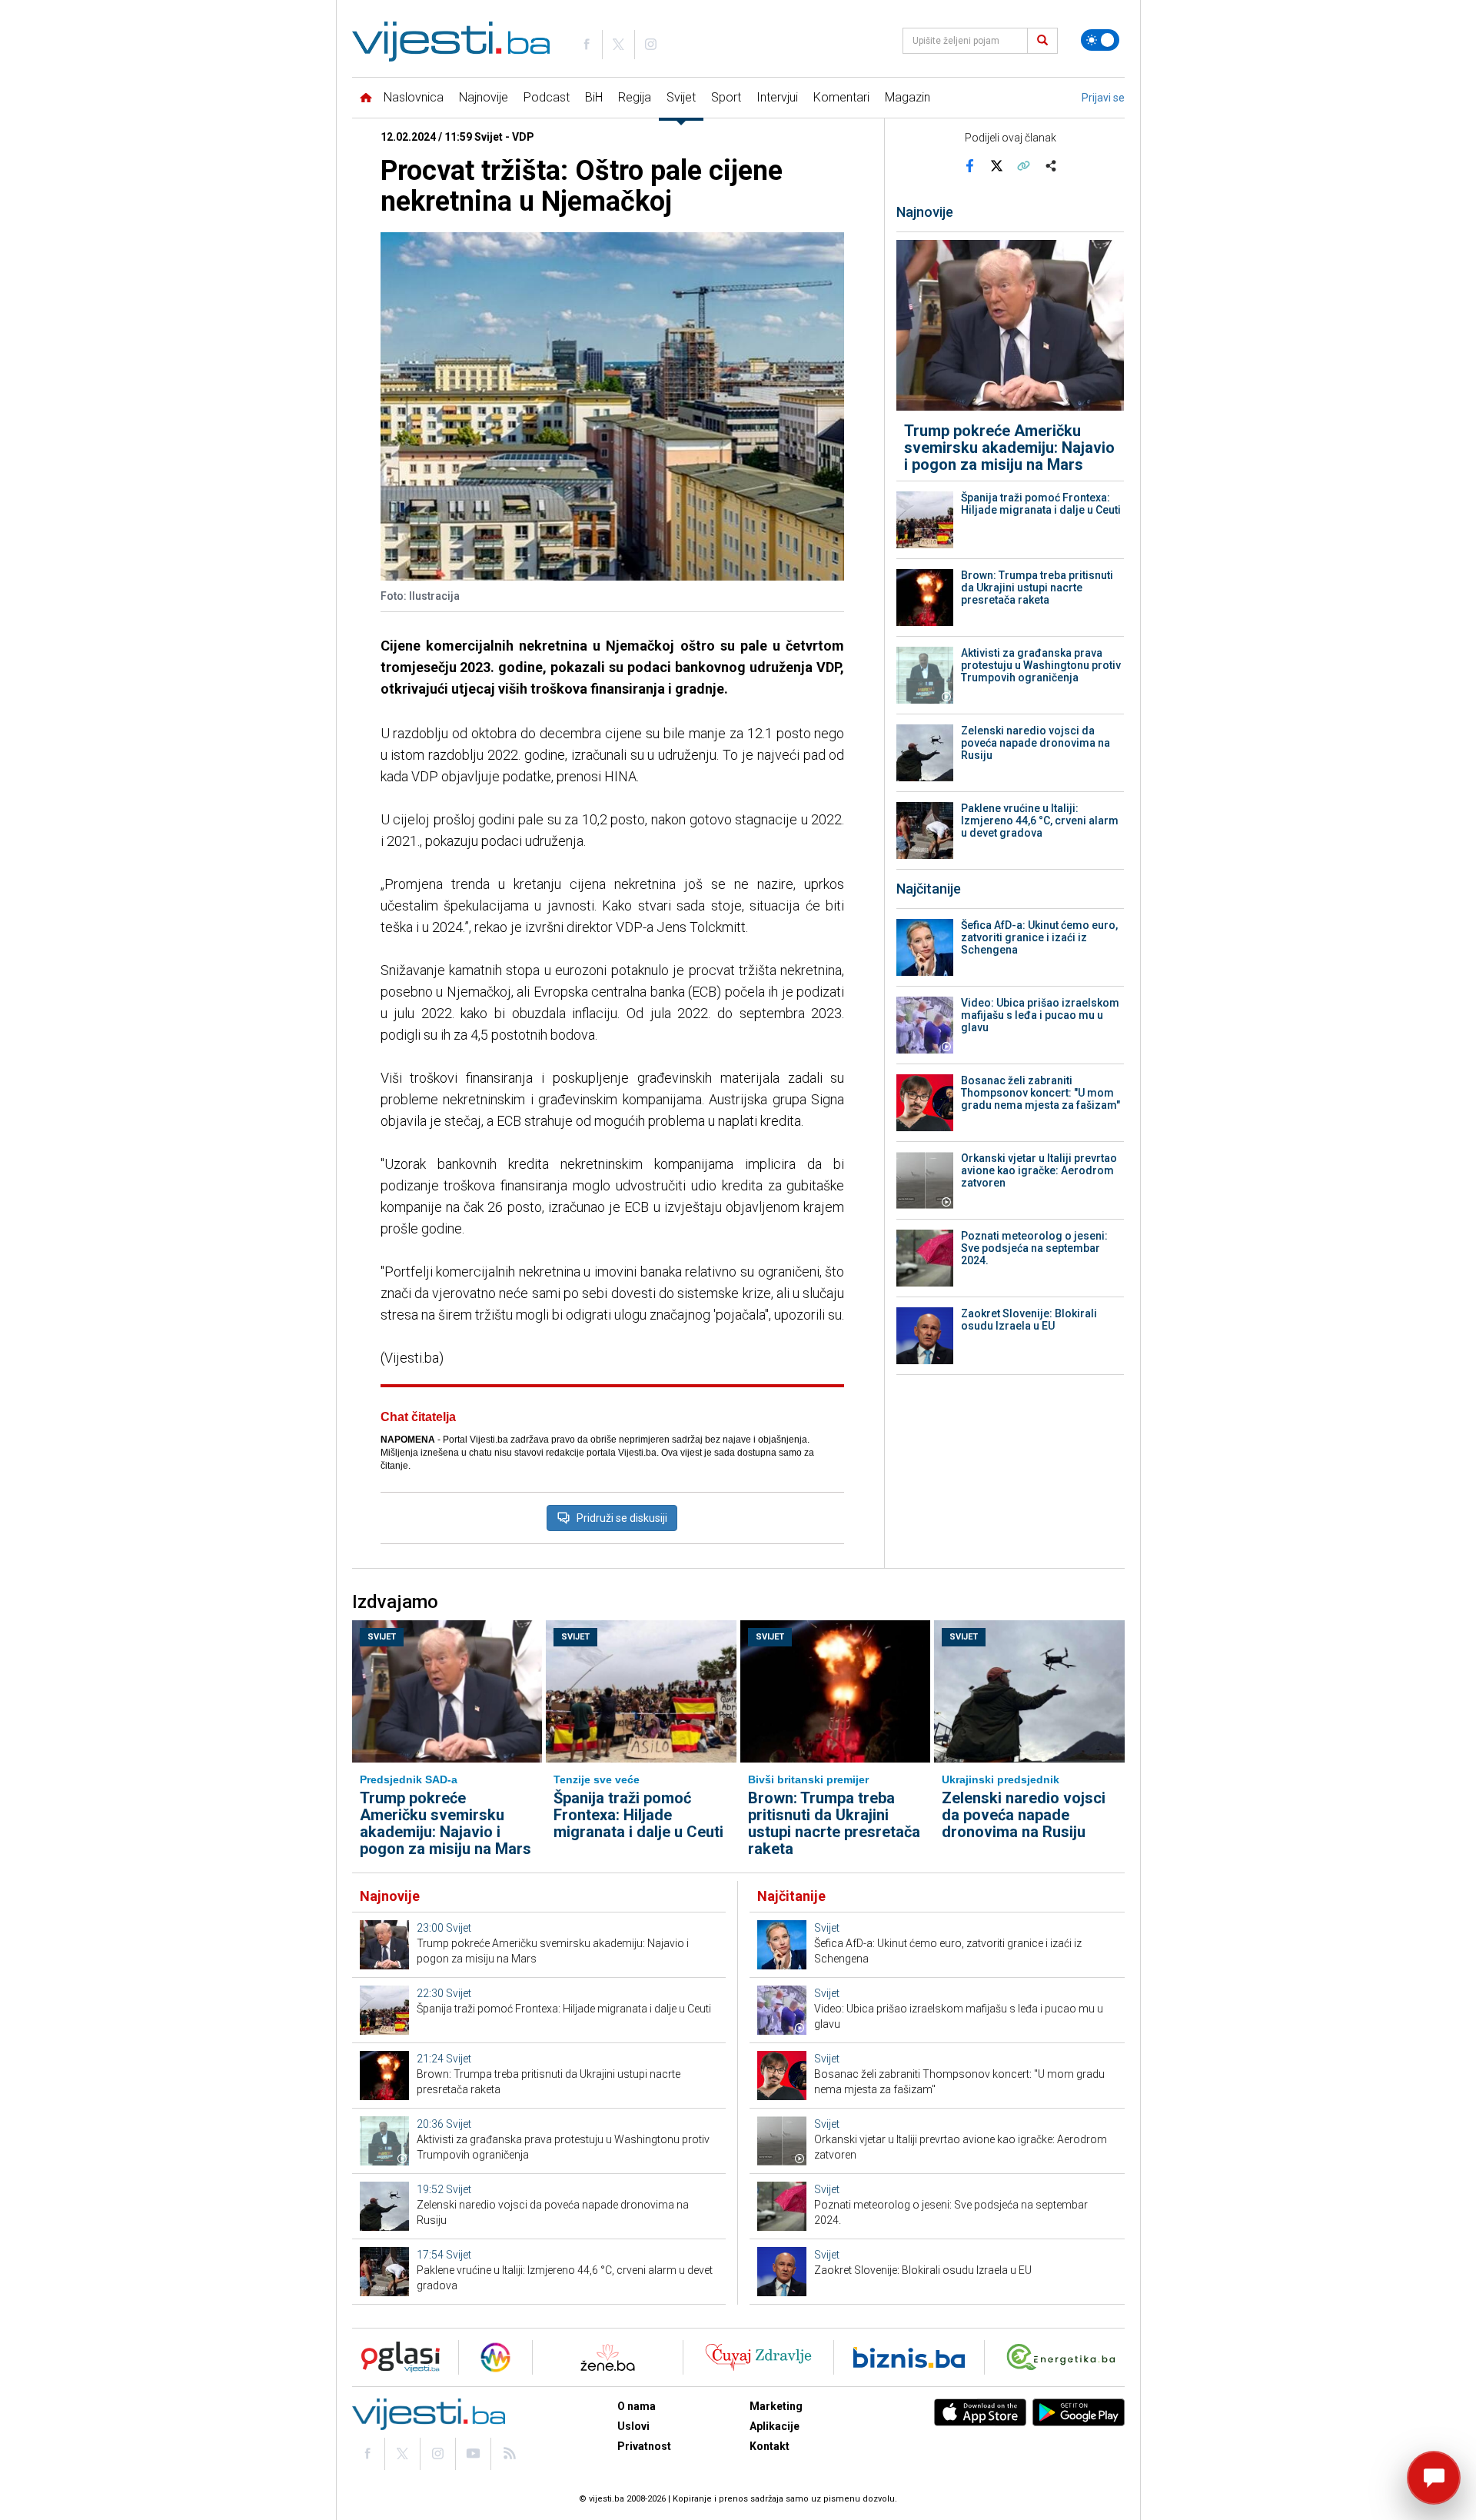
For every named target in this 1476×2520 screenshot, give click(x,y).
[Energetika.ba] (1064, 2357)
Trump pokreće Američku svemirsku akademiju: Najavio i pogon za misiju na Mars (1009, 448)
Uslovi (633, 2426)
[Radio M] (396, 2357)
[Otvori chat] (1434, 2478)
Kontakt (770, 2446)
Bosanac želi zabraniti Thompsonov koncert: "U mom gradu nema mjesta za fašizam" (1041, 1093)
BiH (594, 97)
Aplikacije (775, 2426)
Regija (635, 97)
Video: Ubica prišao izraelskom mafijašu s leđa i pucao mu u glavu (1040, 1015)
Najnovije (484, 97)
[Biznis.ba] (909, 2357)
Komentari (841, 97)
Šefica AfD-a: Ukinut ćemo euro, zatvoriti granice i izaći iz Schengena (1039, 937)
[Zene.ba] (608, 2357)
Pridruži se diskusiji (622, 1518)
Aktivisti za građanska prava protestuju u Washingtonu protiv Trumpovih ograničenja (1041, 665)
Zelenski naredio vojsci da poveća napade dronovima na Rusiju (1036, 743)
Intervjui (777, 97)
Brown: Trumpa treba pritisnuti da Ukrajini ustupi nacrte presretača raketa (1037, 588)
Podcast (547, 97)
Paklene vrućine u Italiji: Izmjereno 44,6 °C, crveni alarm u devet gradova (1040, 821)
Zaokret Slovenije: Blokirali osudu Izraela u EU (1029, 1320)
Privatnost (644, 2446)
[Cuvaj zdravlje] (758, 2357)
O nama (637, 2406)
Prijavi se (1103, 98)
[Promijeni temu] (1100, 40)
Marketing (776, 2406)
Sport (726, 97)
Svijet (681, 97)
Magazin (908, 97)
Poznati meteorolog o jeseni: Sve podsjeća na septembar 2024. (1034, 1248)
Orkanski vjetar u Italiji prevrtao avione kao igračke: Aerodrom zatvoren (1039, 1170)
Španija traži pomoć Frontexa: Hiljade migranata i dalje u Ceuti (1041, 504)
